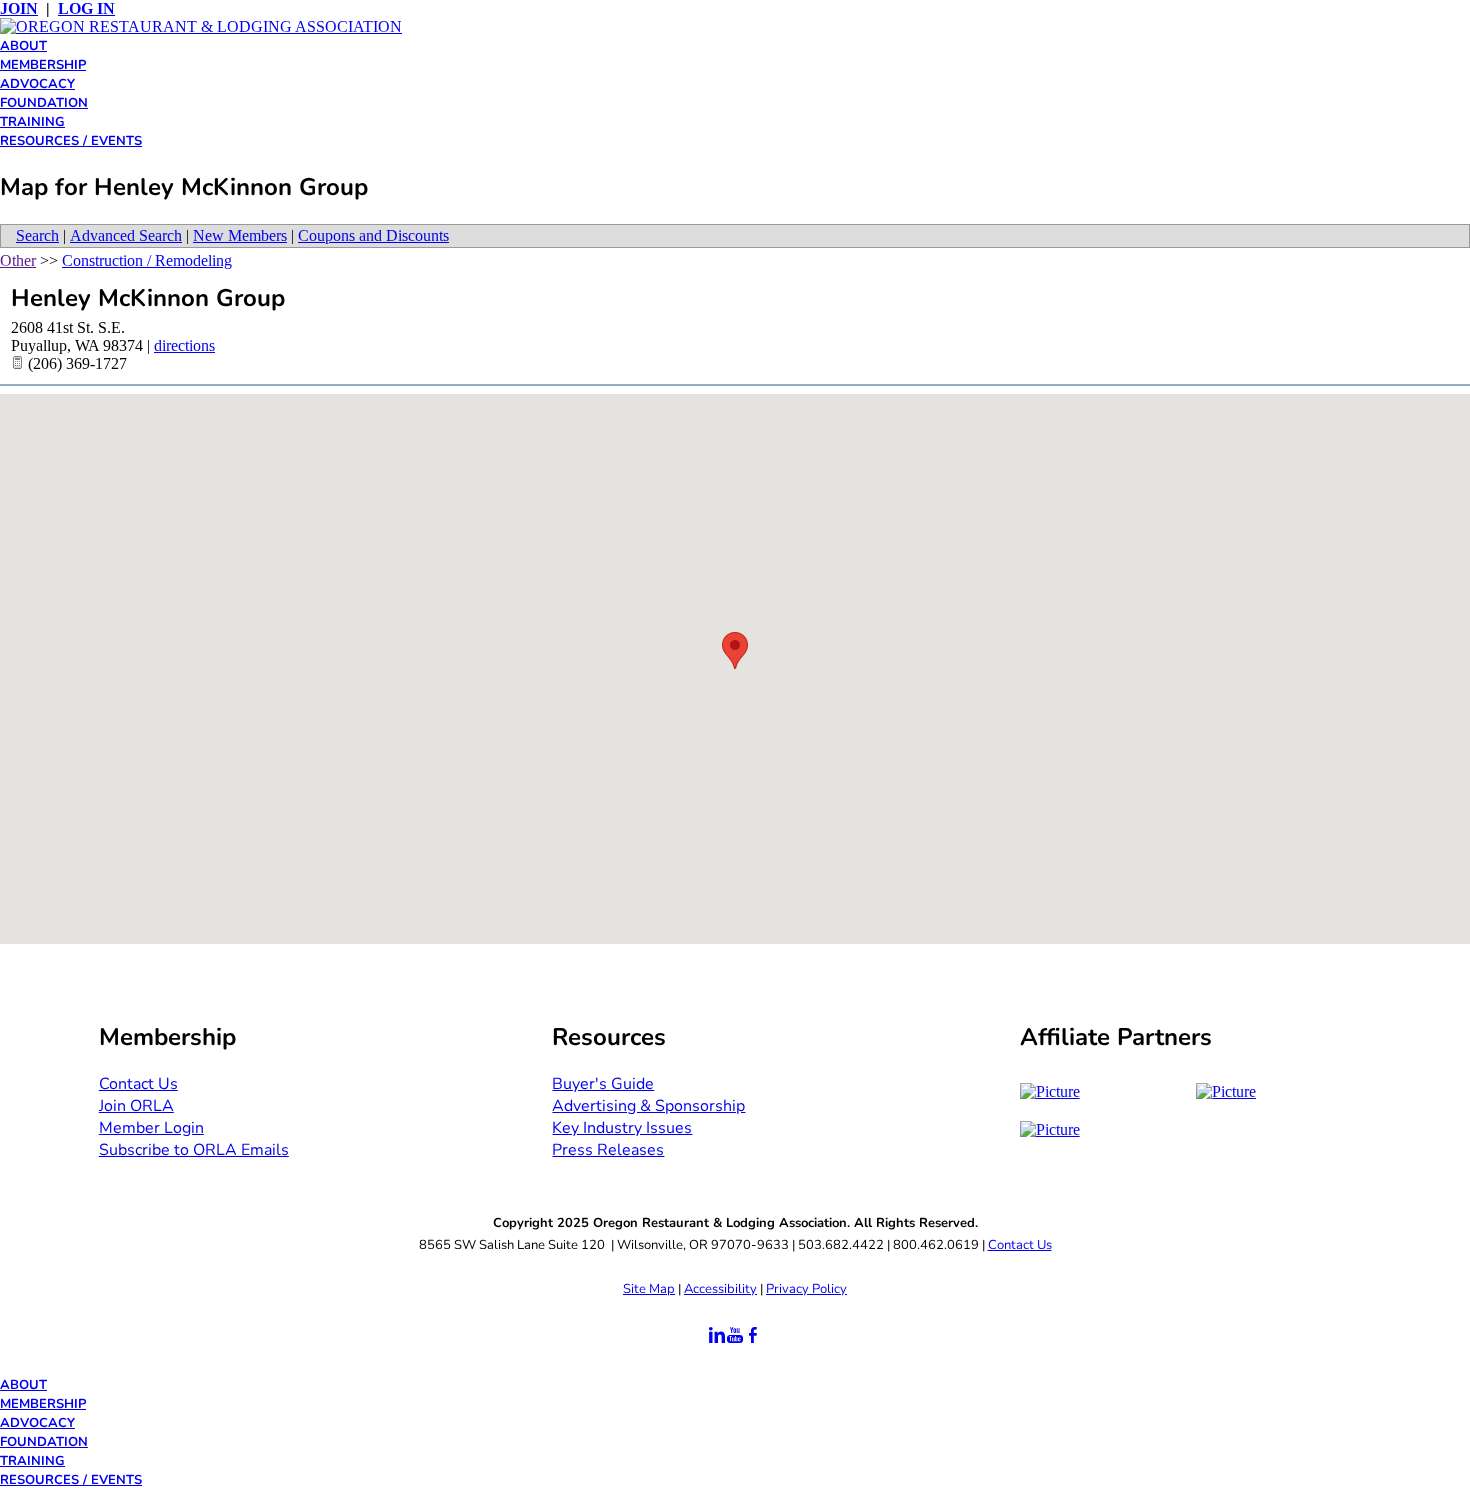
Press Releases (608, 1150)
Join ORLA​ (136, 1106)
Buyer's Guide (603, 1084)
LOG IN (86, 8)
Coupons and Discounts (373, 235)
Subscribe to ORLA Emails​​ (194, 1150)
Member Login (151, 1128)
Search (37, 235)
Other (18, 260)
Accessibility (720, 1289)
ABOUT (23, 46)
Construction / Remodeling (147, 260)
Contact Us (1020, 1245)
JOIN (19, 8)
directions (184, 345)
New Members (240, 235)
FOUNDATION (44, 103)
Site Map (649, 1289)
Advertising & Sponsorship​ (648, 1106)
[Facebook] (753, 1335)
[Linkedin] (717, 1335)
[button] (735, 650)
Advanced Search (126, 235)
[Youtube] (735, 1335)
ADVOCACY (37, 84)
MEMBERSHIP (43, 65)
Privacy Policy (806, 1289)
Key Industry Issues (622, 1128)
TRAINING (32, 122)
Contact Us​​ (138, 1084)
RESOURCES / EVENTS (71, 141)
